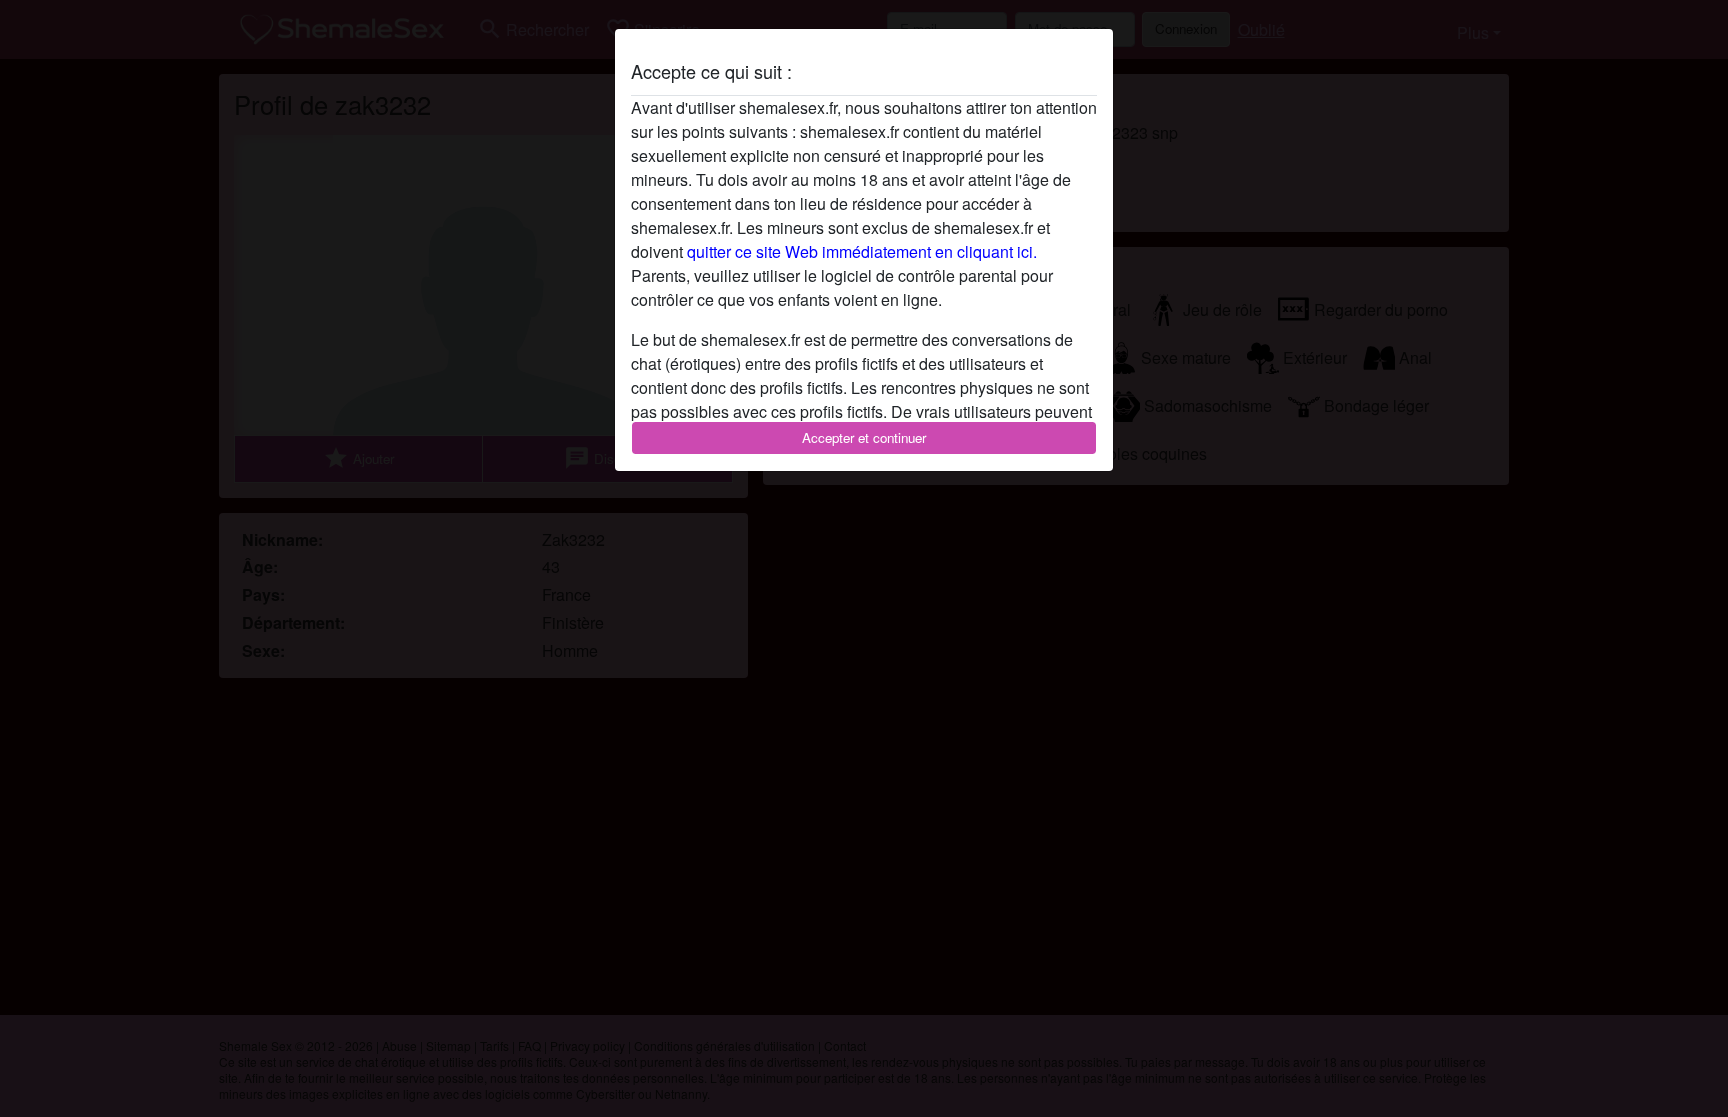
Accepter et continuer (864, 437)
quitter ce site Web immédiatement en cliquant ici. (862, 251)
